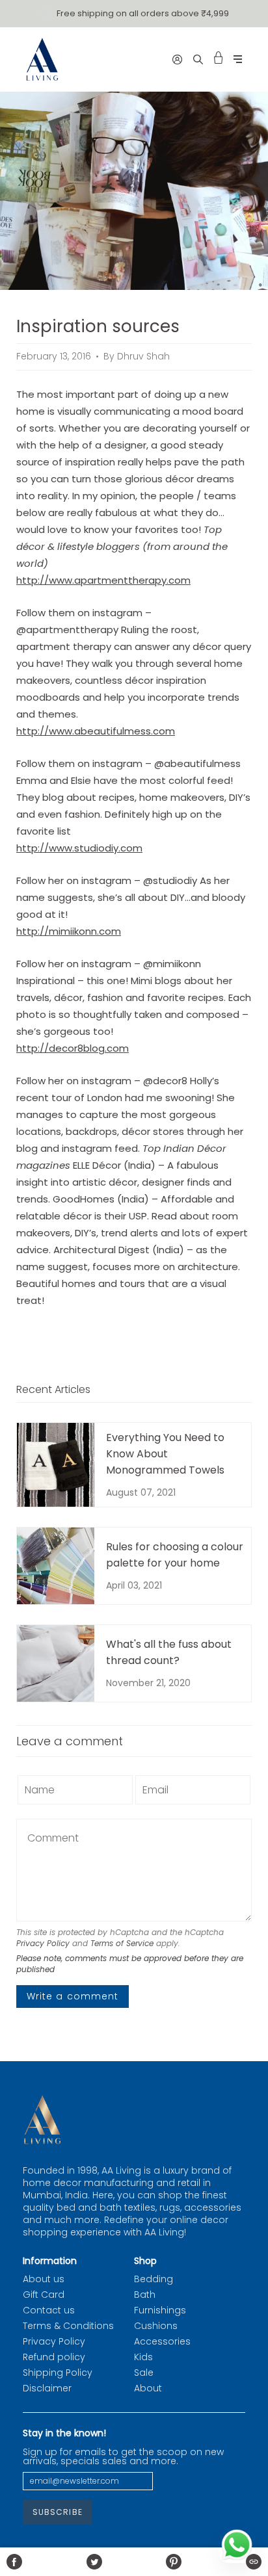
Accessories (162, 2341)
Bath (145, 2295)
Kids (143, 2357)
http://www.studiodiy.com (79, 848)
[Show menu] (238, 59)
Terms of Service (122, 1943)
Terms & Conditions (68, 2326)
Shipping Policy (58, 2373)
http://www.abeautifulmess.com (96, 731)
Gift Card (44, 2295)
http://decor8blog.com (73, 1048)
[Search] (198, 59)
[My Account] (177, 59)
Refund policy (54, 2357)
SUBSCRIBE (58, 2512)
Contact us (49, 2310)
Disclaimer (47, 2388)
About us (44, 2279)
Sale (144, 2373)
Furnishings (160, 2310)
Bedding (154, 2279)
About (148, 2388)
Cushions (156, 2326)
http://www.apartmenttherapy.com (103, 580)
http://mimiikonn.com (69, 931)
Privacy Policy (43, 1943)
